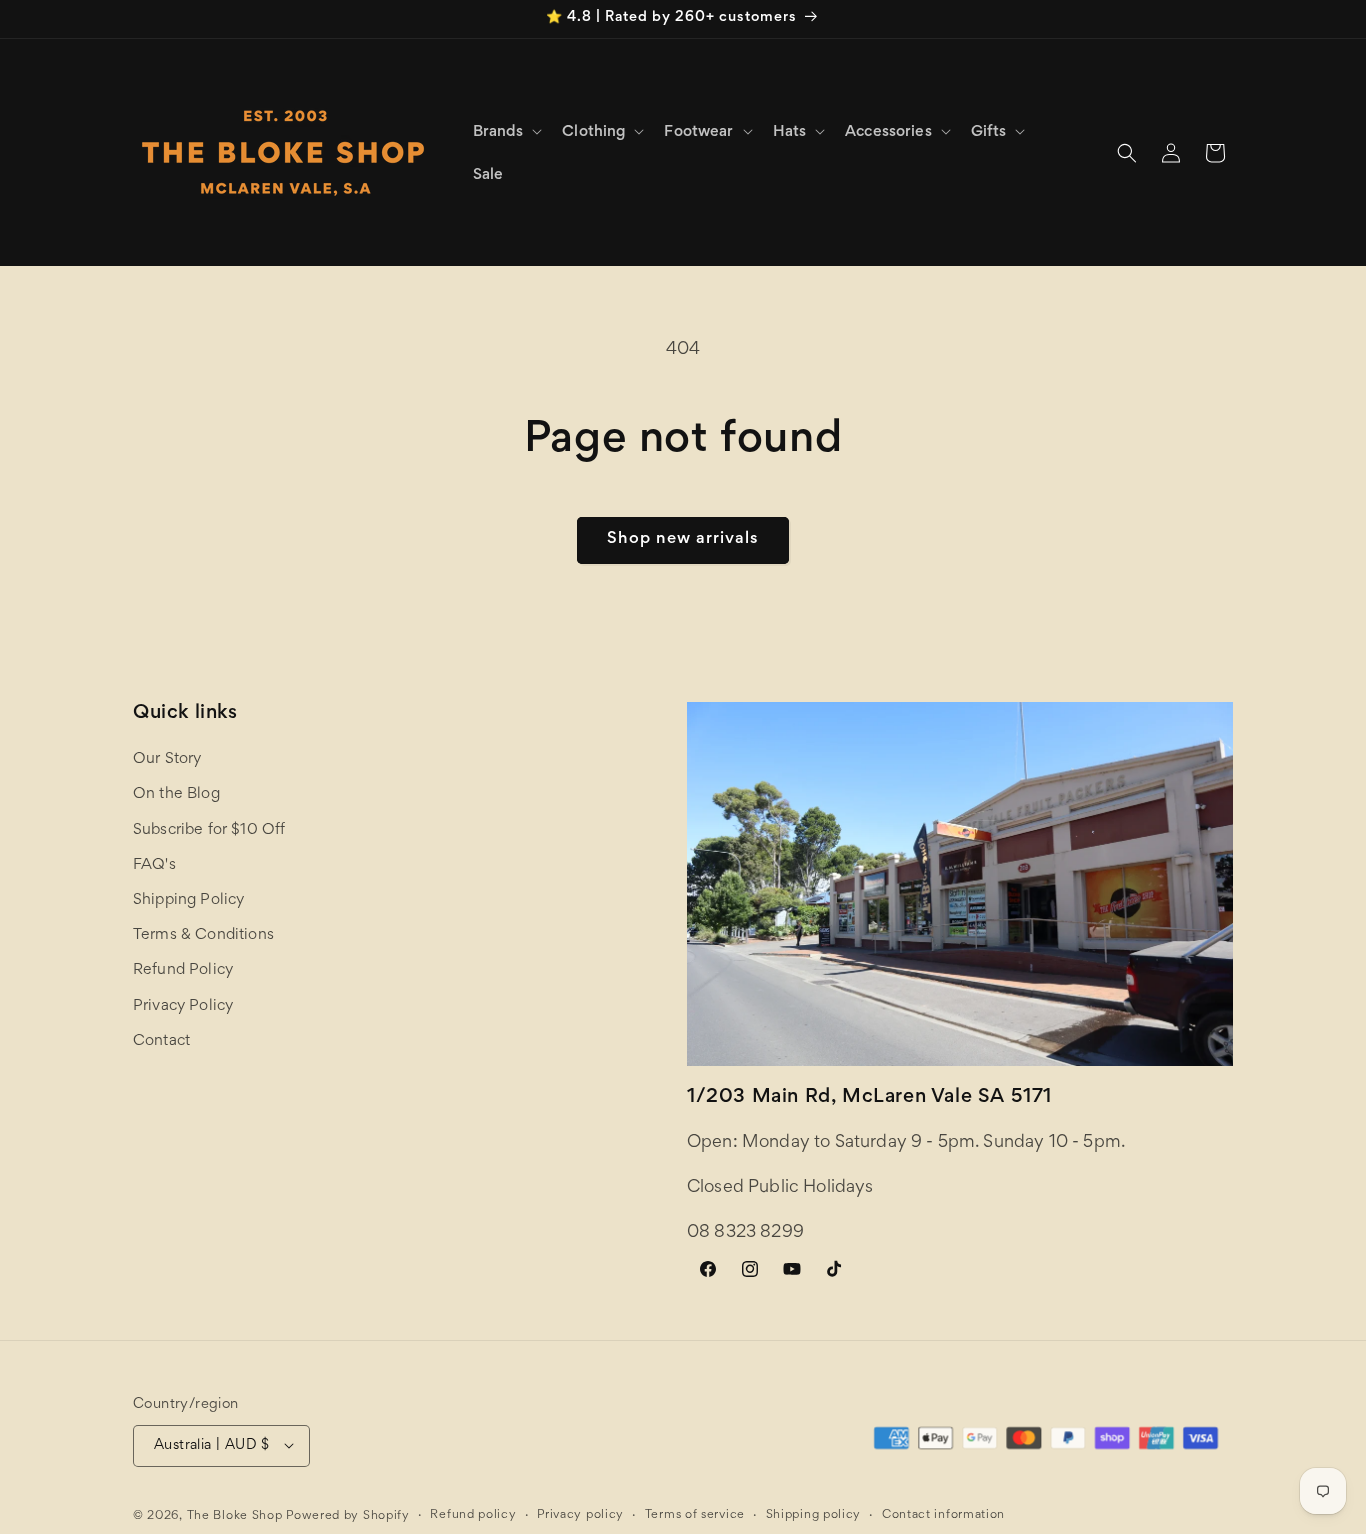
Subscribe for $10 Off (209, 830)
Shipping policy (814, 1514)
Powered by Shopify (348, 1515)
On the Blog (176, 795)
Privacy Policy (183, 1006)
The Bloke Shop (235, 1515)
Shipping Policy (188, 900)
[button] (506, 132)
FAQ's (154, 865)
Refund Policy (183, 971)
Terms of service (695, 1514)
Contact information (943, 1514)
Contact (161, 1041)
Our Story (167, 760)
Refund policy (473, 1514)
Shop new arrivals (683, 539)
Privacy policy (580, 1514)
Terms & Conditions (203, 936)
